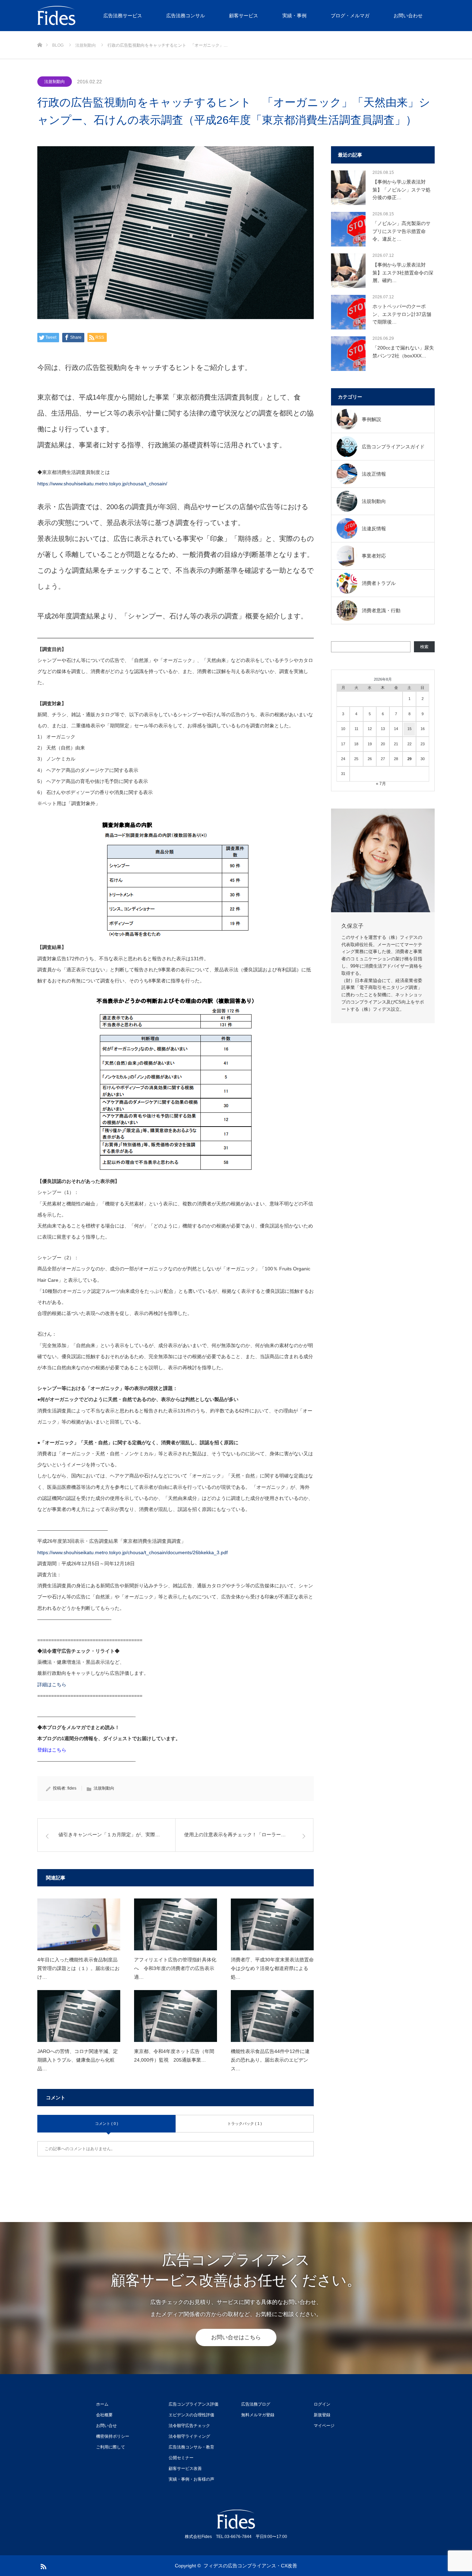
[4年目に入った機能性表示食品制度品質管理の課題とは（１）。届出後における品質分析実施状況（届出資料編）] (79, 1924)
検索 (424, 647)
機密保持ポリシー (113, 2436)
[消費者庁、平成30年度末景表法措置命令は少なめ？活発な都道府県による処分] (272, 1924)
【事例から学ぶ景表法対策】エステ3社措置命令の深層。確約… (403, 273)
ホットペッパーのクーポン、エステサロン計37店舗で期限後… (402, 314)
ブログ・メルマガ (350, 16)
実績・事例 (294, 16)
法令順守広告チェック (189, 2426)
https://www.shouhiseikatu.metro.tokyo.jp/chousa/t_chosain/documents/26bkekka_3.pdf (133, 1552)
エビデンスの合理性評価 (191, 2415)
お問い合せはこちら (236, 2337)
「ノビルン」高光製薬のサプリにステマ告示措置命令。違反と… (402, 231)
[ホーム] (40, 34)
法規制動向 (55, 82)
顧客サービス (244, 16)
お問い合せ (106, 2426)
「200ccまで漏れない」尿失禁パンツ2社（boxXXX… (403, 352)
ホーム (102, 2404)
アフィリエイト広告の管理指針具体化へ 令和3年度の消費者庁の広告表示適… (175, 1968)
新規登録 (322, 2415)
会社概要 (104, 2415)
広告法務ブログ (256, 2404)
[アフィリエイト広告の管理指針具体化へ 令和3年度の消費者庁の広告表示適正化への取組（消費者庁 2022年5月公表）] (176, 1924)
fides (72, 1788)
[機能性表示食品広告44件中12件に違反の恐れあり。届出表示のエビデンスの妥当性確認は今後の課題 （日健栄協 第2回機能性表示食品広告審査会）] (272, 2016)
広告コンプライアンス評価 (193, 2404)
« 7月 (381, 784)
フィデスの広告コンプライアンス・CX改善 (250, 2566)
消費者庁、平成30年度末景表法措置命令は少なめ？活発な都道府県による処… (272, 1968)
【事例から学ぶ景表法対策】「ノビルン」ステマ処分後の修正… (402, 190)
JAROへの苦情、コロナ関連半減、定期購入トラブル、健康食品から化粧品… (78, 2060)
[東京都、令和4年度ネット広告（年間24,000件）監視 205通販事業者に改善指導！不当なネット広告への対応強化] (176, 2016)
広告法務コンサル (186, 16)
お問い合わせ (408, 16)
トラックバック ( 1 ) (245, 2124)
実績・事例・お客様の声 (191, 2479)
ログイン (322, 2404)
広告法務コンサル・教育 (191, 2447)
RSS (43, 2565)
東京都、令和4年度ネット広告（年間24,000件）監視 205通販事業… (174, 2056)
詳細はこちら (52, 1684)
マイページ (324, 2426)
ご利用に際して (111, 2447)
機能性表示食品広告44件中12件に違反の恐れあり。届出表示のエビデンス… (270, 2060)
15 (409, 729)
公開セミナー (181, 2458)
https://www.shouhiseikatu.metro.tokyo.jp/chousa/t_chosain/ (102, 484)
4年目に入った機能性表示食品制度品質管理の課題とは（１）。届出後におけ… (78, 1968)
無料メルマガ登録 (258, 2415)
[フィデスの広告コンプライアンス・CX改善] (89, 16)
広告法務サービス (123, 16)
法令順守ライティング (189, 2436)
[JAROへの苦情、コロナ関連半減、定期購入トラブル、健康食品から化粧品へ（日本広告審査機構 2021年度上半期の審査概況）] (79, 2016)
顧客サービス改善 (185, 2468)
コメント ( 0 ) (107, 2124)
